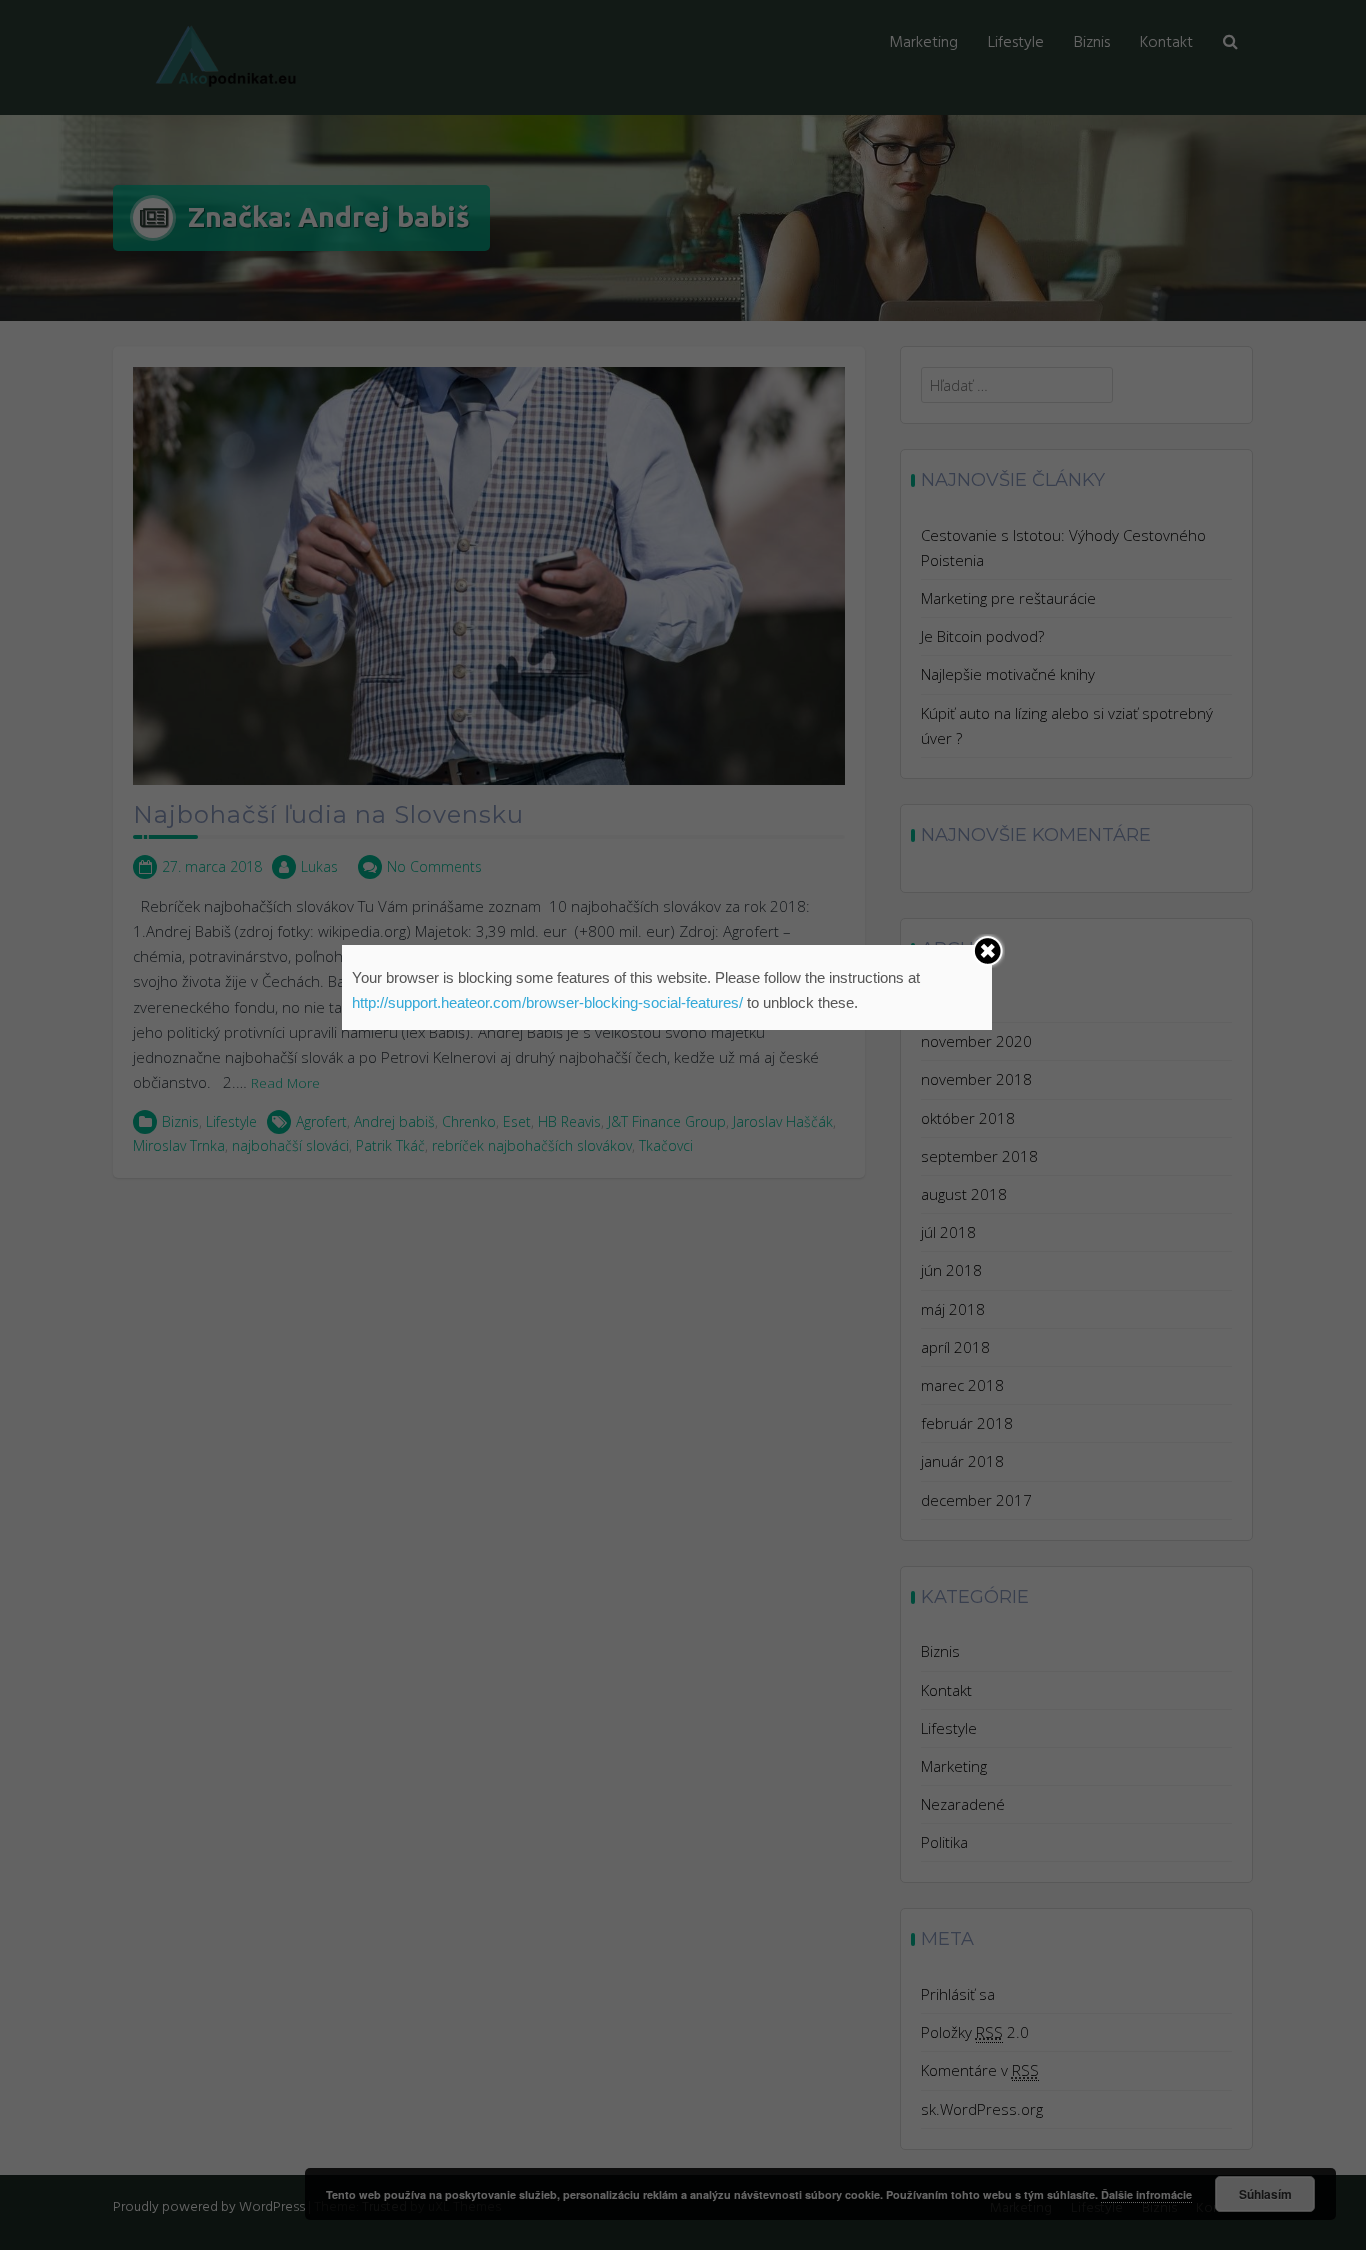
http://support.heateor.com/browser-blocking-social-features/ (547, 1002)
